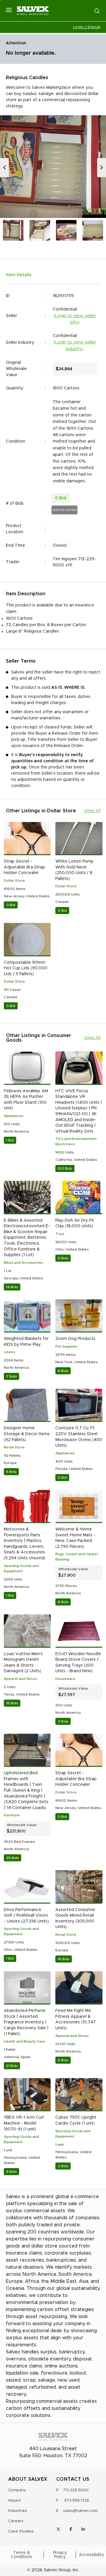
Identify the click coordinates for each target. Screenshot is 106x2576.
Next (102, 167)
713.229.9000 (76, 2490)
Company (17, 2490)
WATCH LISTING (64, 510)
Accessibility (91, 2555)
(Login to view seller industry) (75, 346)
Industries (18, 2511)
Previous (4, 167)
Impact (14, 2501)
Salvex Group (57, 2570)
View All (92, 811)
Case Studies (21, 2531)
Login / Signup (87, 27)
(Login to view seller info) (75, 319)
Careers (16, 2521)
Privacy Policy (60, 2555)
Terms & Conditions (21, 2555)
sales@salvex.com (80, 2511)
